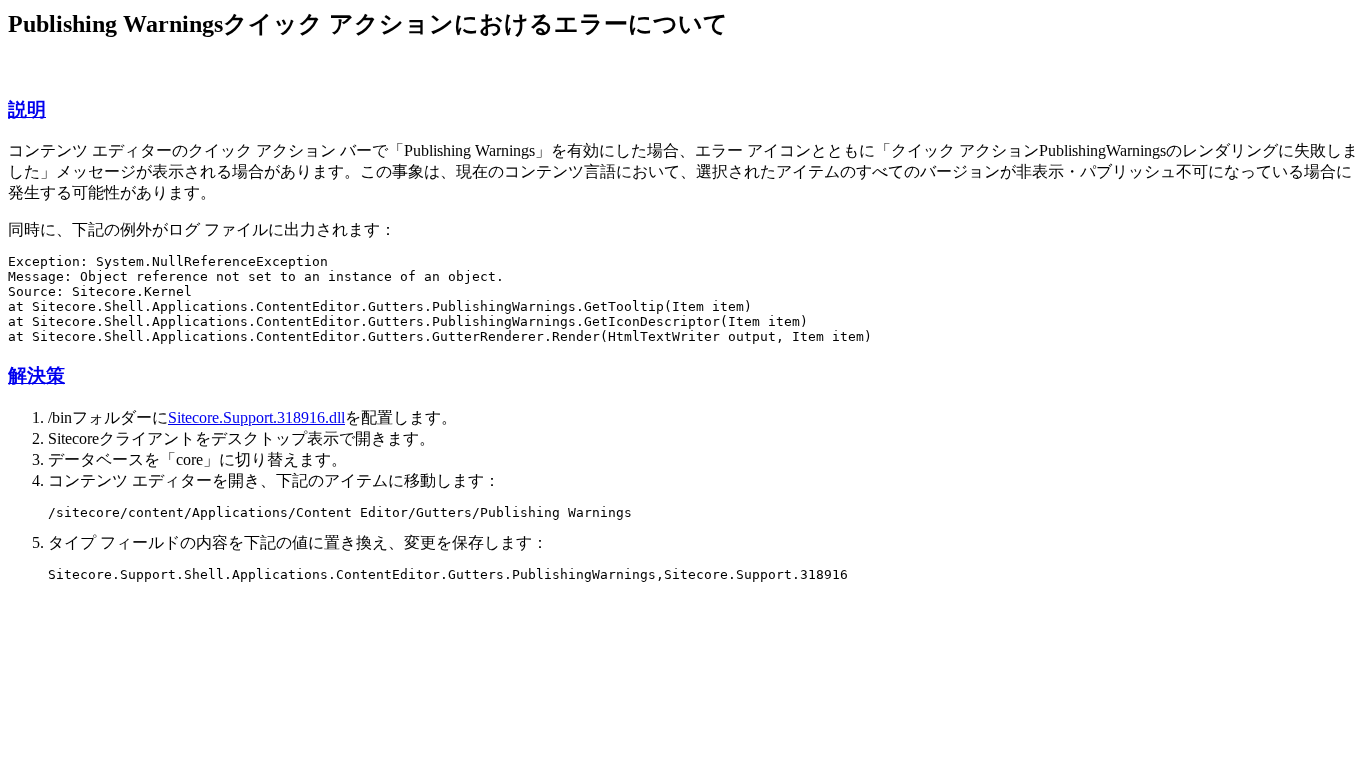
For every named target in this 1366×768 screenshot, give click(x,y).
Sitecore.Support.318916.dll (256, 417)
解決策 (36, 375)
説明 (27, 109)
